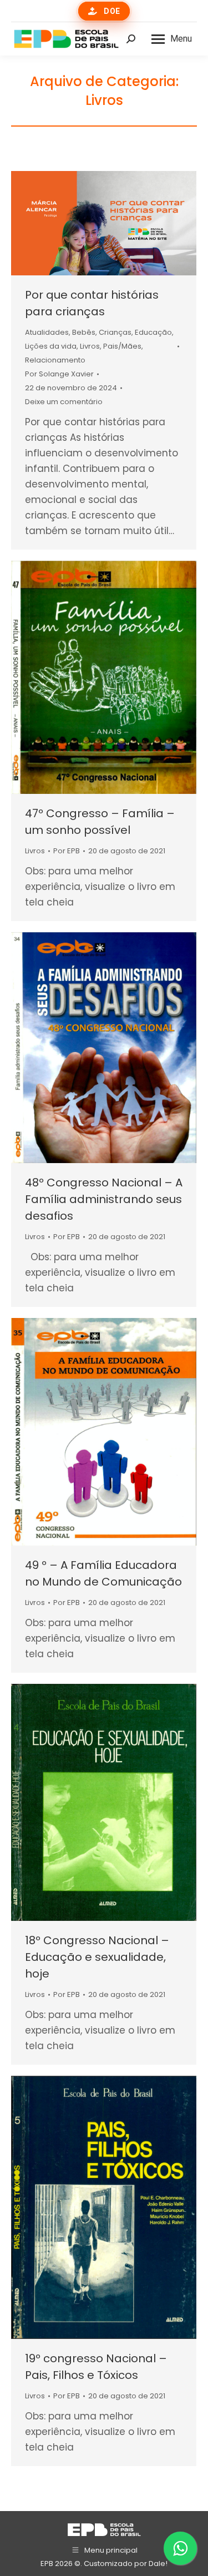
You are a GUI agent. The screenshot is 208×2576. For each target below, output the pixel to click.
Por (59, 374)
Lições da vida (51, 346)
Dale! (158, 2564)
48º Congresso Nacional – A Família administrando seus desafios (104, 1199)
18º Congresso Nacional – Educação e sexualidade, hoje (97, 1957)
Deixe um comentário (64, 402)
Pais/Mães (122, 346)
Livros (90, 346)
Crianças (115, 332)
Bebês (84, 332)
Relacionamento (55, 360)
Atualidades (47, 332)
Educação (153, 332)
